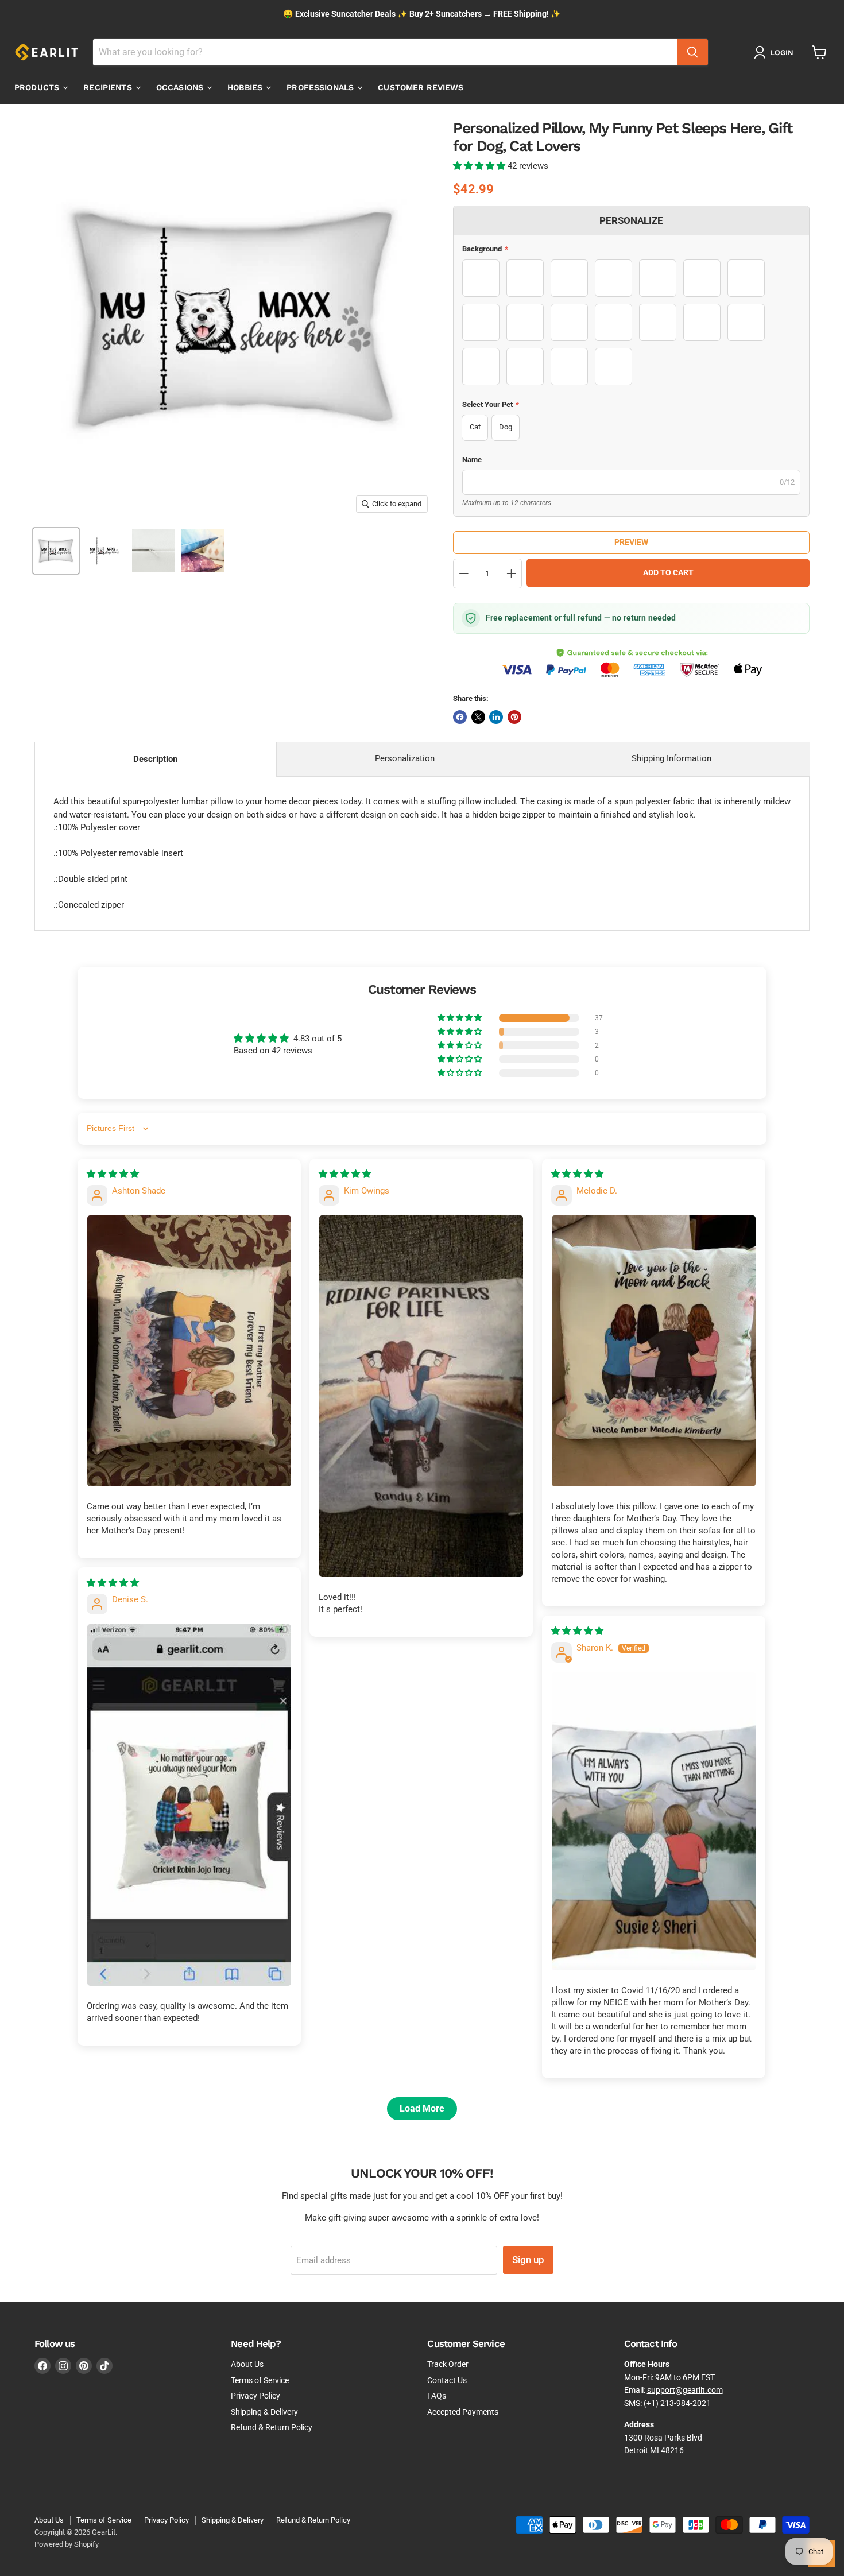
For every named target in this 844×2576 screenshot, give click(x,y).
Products (38, 87)
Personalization (405, 758)
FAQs (437, 2396)
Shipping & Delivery (264, 2412)
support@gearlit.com (685, 2390)
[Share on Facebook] (460, 717)
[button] (480, 166)
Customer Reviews (421, 87)
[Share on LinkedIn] (496, 717)
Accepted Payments (463, 2412)
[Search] (692, 52)
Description (155, 759)
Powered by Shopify (67, 2544)
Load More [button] (422, 2108)
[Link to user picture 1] (189, 1351)
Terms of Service (260, 2380)
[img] (113, 1174)
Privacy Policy (255, 2396)
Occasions (181, 87)
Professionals (321, 87)
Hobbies (246, 87)
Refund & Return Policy (272, 2427)
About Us (247, 2364)
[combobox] (385, 52)
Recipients (109, 87)
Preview (631, 542)
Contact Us (447, 2380)
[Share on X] (478, 717)
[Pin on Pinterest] (514, 717)
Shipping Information (671, 758)
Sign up (528, 2260)
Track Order (448, 2364)
